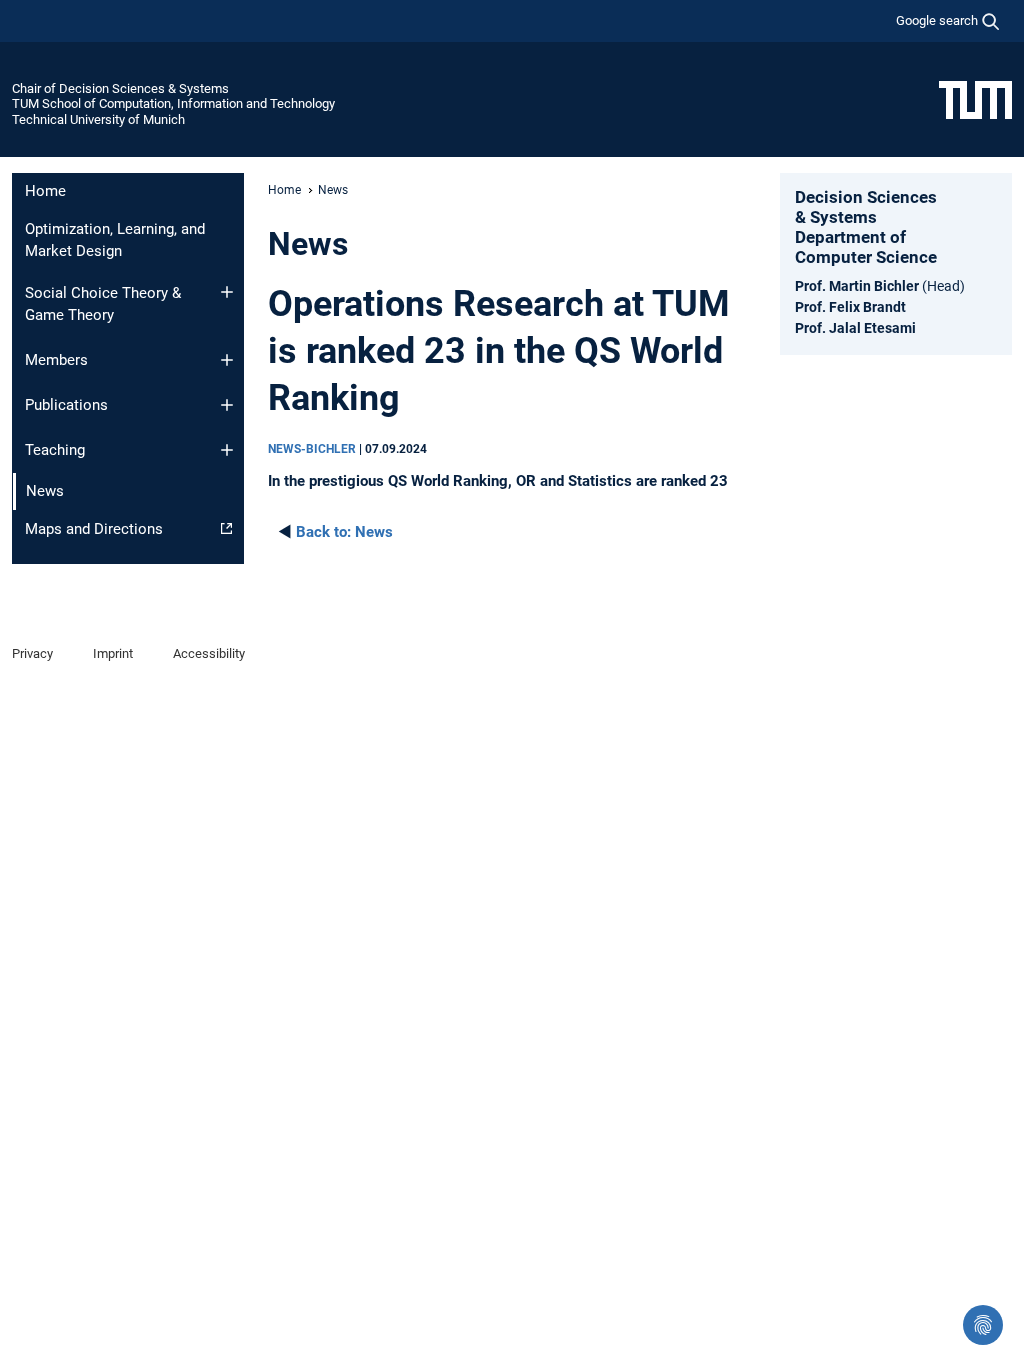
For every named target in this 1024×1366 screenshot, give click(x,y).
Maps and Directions (94, 529)
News (344, 532)
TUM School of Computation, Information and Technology (173, 103)
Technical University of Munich (98, 119)
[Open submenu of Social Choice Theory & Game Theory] (227, 292)
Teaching (55, 450)
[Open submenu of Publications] (227, 405)
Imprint (113, 653)
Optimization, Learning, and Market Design (115, 240)
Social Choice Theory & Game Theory (103, 304)
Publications (66, 405)
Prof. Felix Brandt (850, 307)
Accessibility (209, 653)
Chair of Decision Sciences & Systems (120, 88)
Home (45, 191)
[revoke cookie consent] (983, 1325)
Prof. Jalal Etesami (855, 328)
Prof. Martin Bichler (857, 286)
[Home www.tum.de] (975, 99)
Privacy (32, 653)
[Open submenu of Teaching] (227, 450)
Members (56, 360)
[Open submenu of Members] (227, 360)
